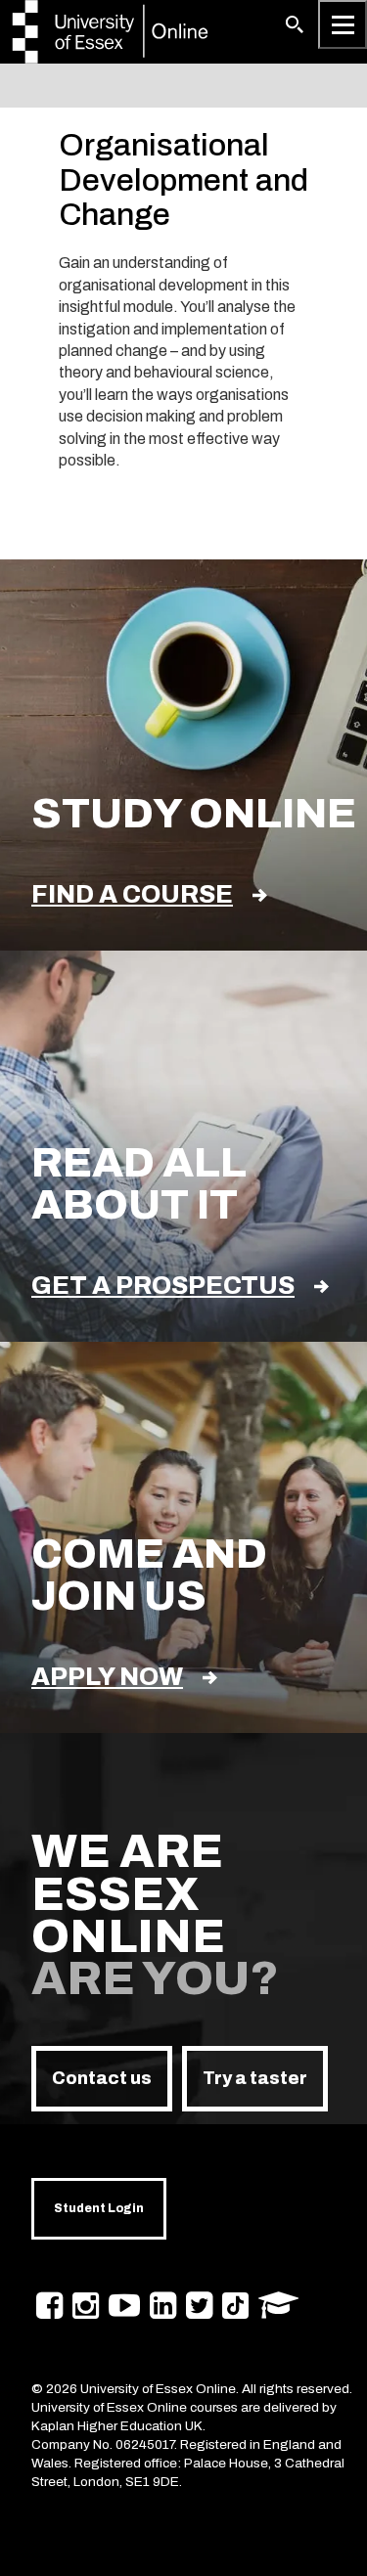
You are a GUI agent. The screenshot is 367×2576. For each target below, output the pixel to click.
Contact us (102, 2078)
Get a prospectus (163, 1286)
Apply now (107, 1677)
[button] (295, 24)
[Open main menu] (343, 24)
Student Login (99, 2208)
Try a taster (255, 2078)
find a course (132, 894)
